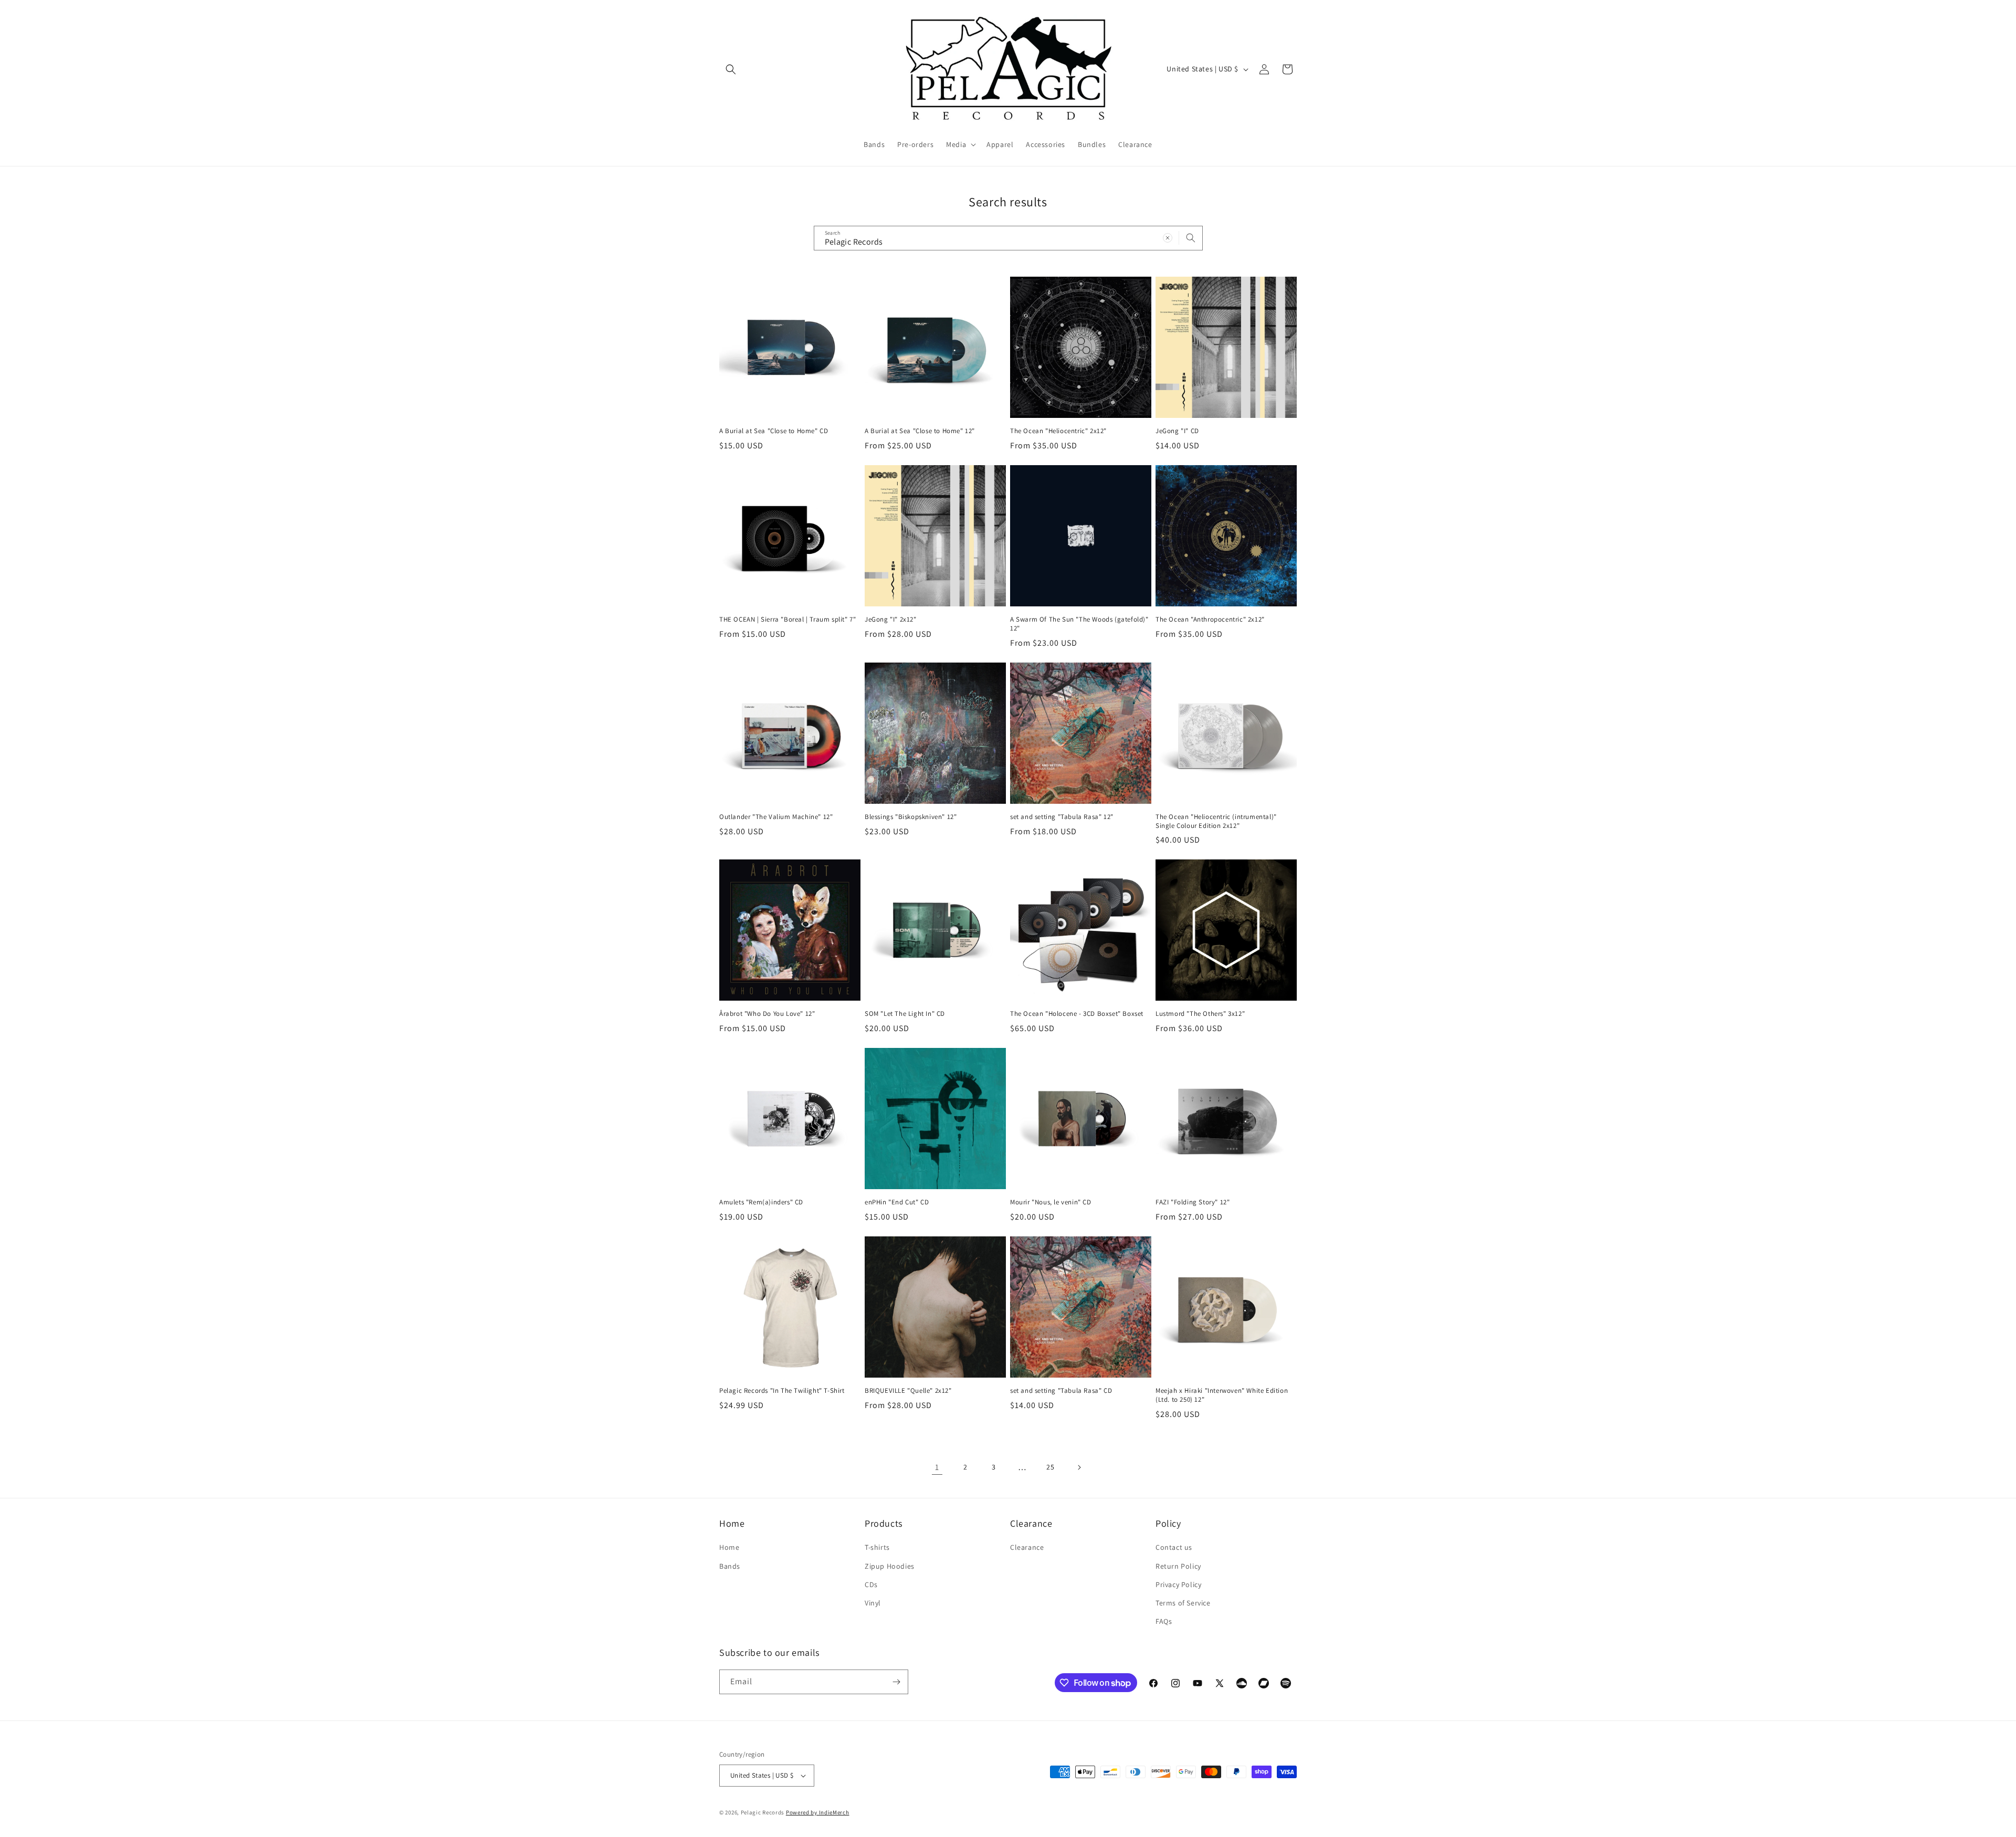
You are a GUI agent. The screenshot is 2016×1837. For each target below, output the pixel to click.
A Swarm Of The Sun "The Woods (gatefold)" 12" (1079, 624)
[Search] (1191, 238)
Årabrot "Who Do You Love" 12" (767, 1014)
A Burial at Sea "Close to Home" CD (774, 431)
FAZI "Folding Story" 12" (1193, 1202)
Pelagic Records (763, 1812)
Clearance (1027, 1547)
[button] (731, 69)
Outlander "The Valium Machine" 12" (776, 817)
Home (729, 1547)
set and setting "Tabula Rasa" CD (1061, 1391)
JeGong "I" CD (1177, 431)
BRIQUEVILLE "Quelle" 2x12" (908, 1391)
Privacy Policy (1178, 1584)
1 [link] (937, 1467)
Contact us (1174, 1547)
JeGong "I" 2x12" (891, 620)
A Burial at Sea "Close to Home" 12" (920, 431)
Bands (730, 1566)
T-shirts (877, 1547)
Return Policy (1178, 1566)
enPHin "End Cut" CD (897, 1202)
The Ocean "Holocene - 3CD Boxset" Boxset (1077, 1014)
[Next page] (1079, 1467)
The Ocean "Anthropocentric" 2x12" (1210, 620)
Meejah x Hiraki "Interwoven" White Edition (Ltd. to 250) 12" (1222, 1395)
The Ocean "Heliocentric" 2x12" (1058, 431)
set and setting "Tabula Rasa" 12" (1062, 817)
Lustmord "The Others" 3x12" (1200, 1014)
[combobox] (1008, 238)
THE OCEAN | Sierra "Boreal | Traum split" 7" (787, 620)
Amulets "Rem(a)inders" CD (761, 1202)
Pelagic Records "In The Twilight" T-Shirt (782, 1391)
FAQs (1164, 1621)
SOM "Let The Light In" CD (905, 1014)
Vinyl (873, 1603)
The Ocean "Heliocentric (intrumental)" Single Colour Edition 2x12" (1216, 821)
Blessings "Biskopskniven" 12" (911, 817)
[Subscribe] (896, 1682)
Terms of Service (1183, 1603)
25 (1050, 1467)
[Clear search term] (1168, 238)
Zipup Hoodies (890, 1566)
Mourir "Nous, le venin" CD (1051, 1202)
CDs (871, 1584)
